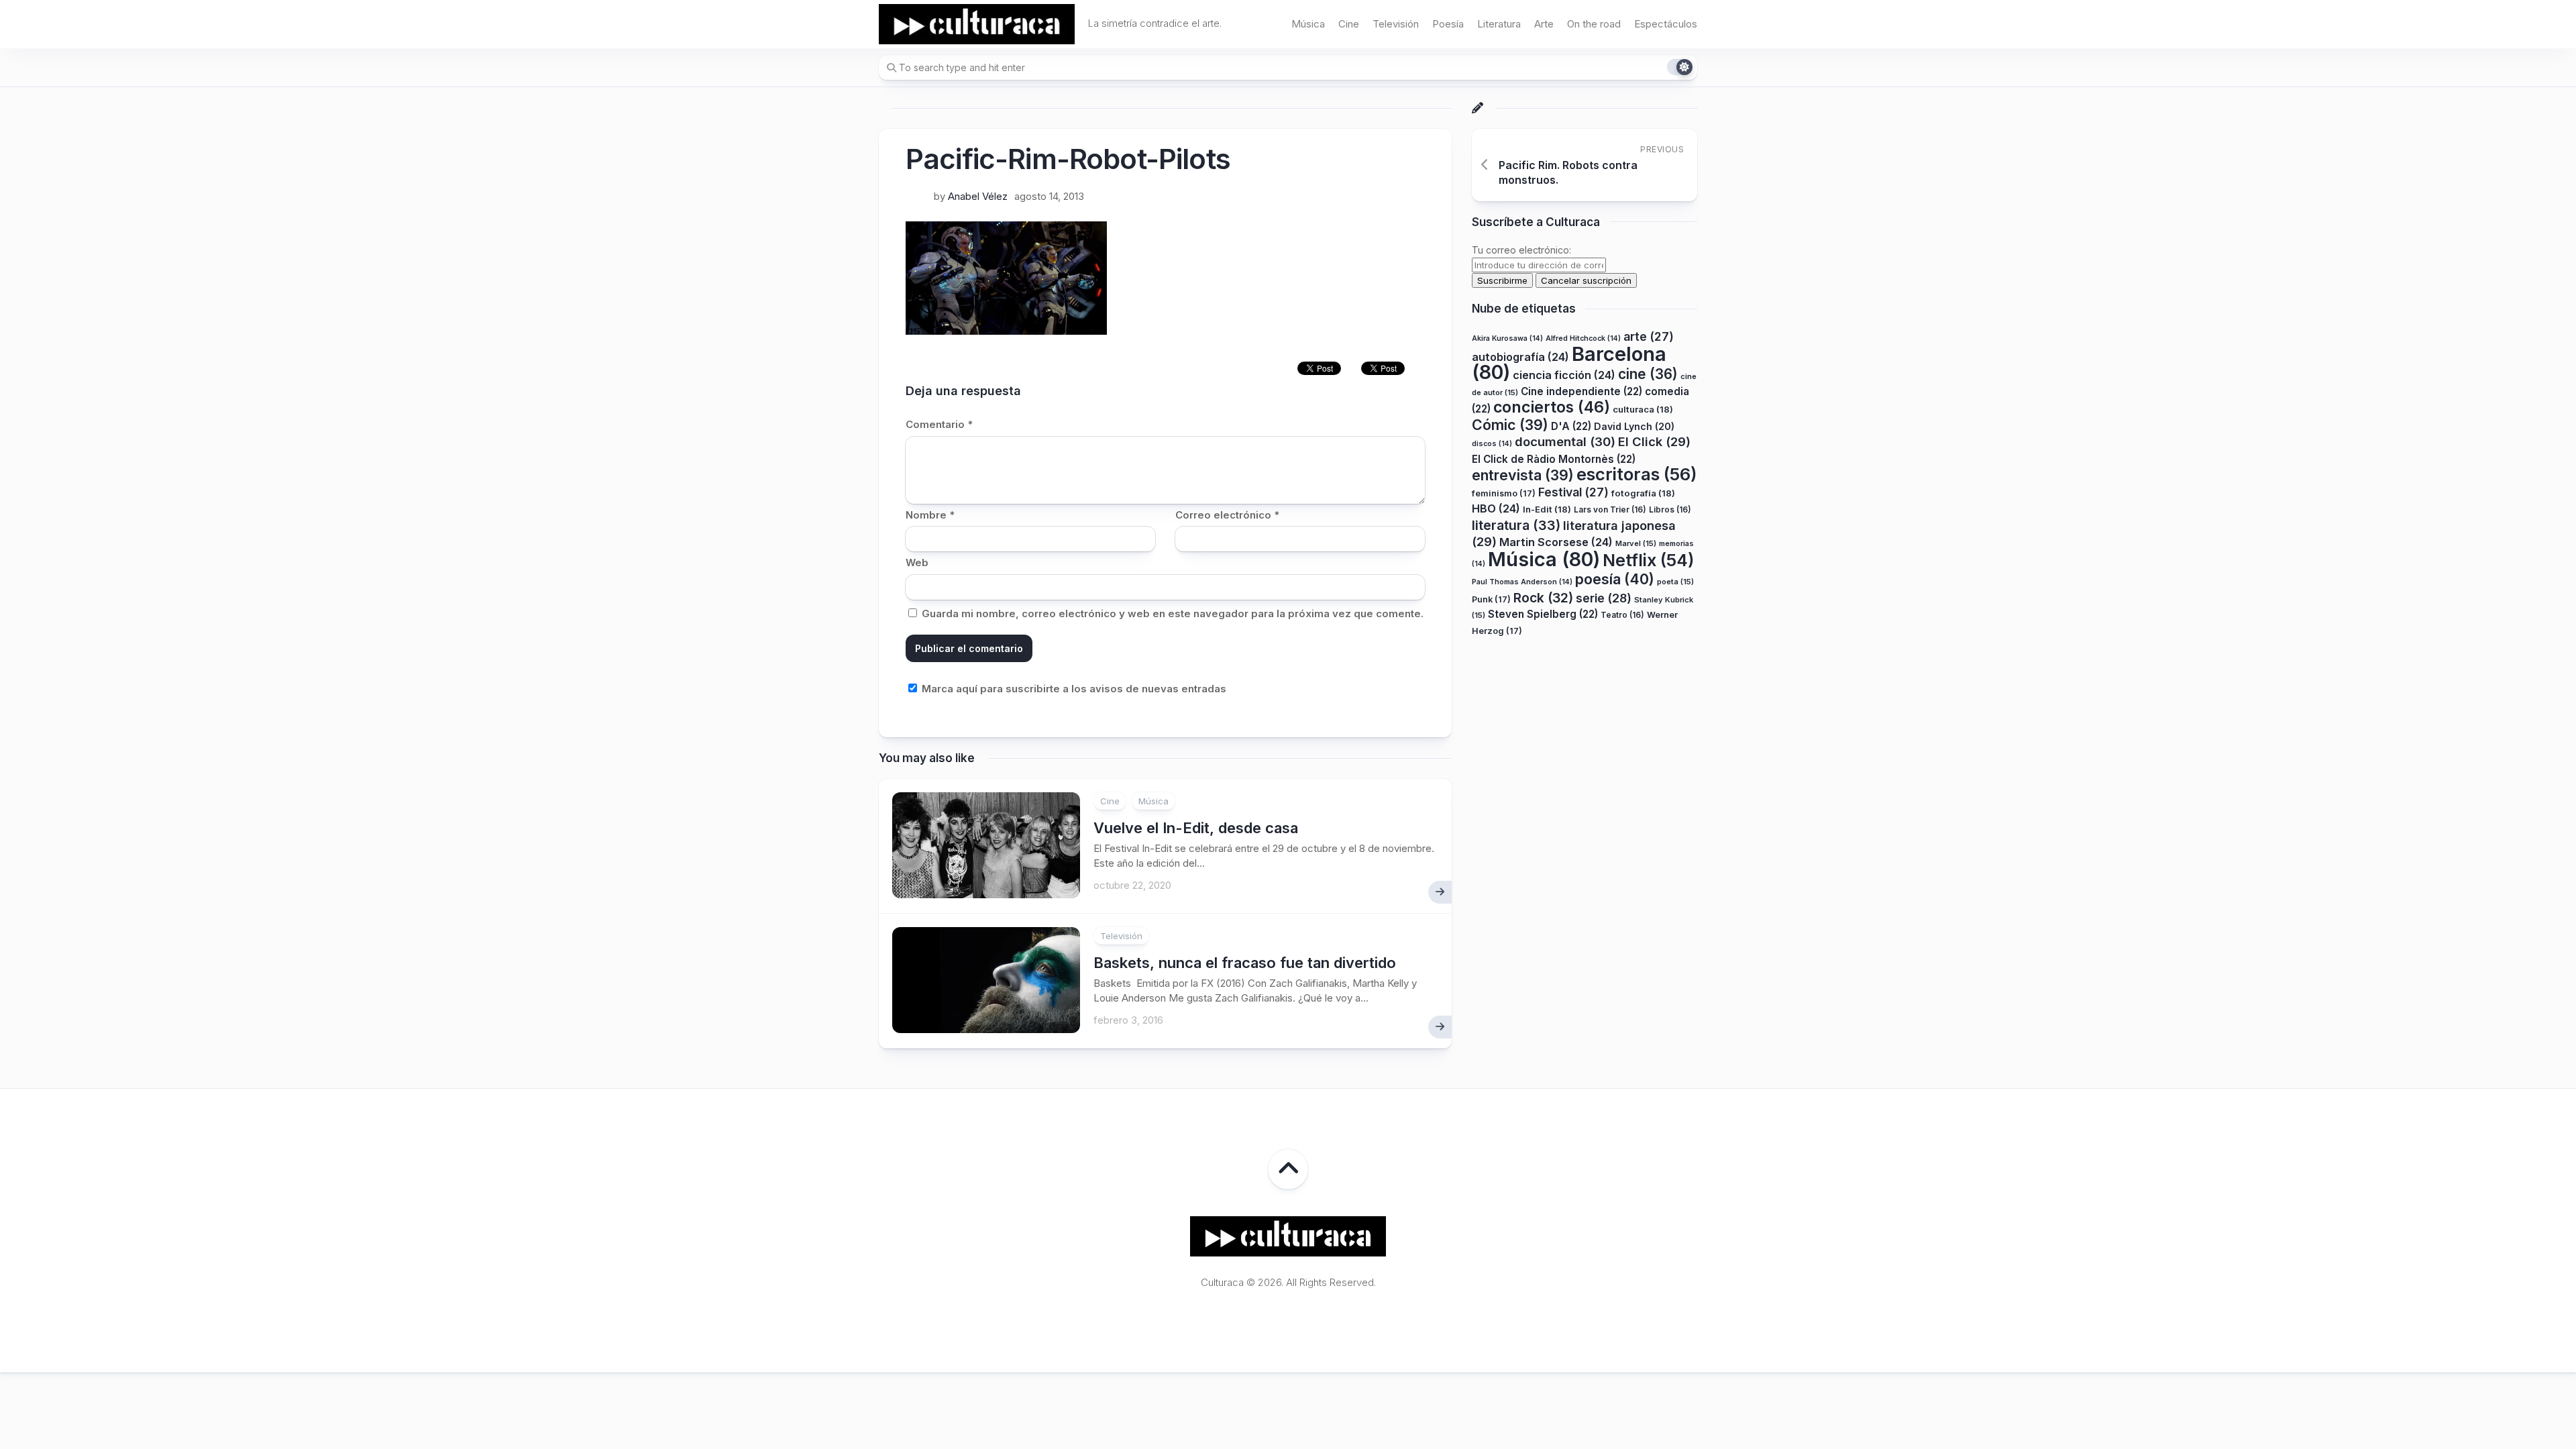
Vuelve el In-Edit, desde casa (1196, 828)
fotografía (1643, 493)
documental (1565, 441)
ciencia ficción (1564, 375)
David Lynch (1634, 426)
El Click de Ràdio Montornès (1554, 459)
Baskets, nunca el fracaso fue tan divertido (1245, 963)
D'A (1571, 426)
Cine (1349, 24)
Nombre (930, 515)
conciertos (1552, 407)
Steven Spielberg (1543, 614)
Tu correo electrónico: (1521, 250)
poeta (1675, 582)
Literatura (1499, 24)
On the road (1594, 24)
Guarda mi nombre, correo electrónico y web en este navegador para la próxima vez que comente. (1173, 613)
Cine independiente (1581, 391)
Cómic (1510, 425)
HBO (1496, 508)
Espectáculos (1666, 24)
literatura (1516, 525)
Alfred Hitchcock (1583, 338)
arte (1649, 336)
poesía (1615, 579)
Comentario (939, 424)
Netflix (1648, 560)
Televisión (1396, 24)
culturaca (1643, 409)
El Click (1654, 441)
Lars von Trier (1610, 509)
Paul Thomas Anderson (1522, 582)
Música (1308, 24)
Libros (1670, 509)
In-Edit (1547, 509)
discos (1492, 444)
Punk (1491, 599)
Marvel (1636, 543)
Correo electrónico (1227, 515)
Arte (1544, 24)
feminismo (1504, 493)
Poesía (1448, 24)
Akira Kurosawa (1507, 338)
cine (1648, 374)
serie (1604, 598)
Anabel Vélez (978, 196)
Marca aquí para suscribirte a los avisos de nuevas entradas (1073, 689)
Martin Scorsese (1556, 542)
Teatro (1622, 615)
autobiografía (1520, 357)
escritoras (1637, 474)
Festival (1573, 492)
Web (917, 562)
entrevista (1523, 475)
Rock (1543, 598)
